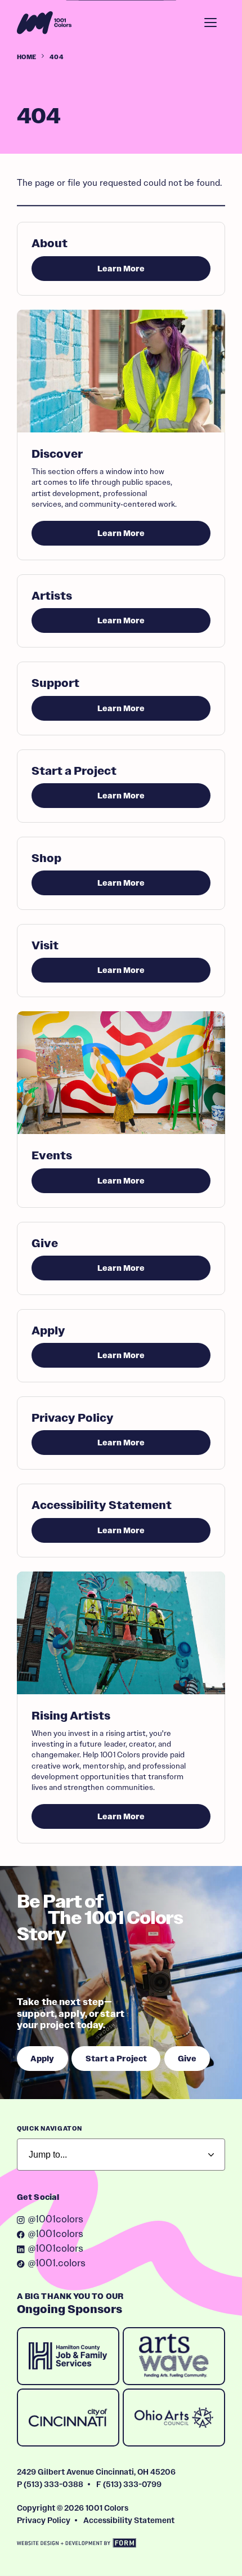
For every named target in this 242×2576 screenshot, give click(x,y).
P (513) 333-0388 (50, 2484)
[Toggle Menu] (210, 23)
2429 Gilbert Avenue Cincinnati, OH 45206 (96, 2472)
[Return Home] (44, 23)
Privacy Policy (44, 2520)
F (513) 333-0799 (129, 2484)
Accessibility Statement (129, 2520)
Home (26, 57)
